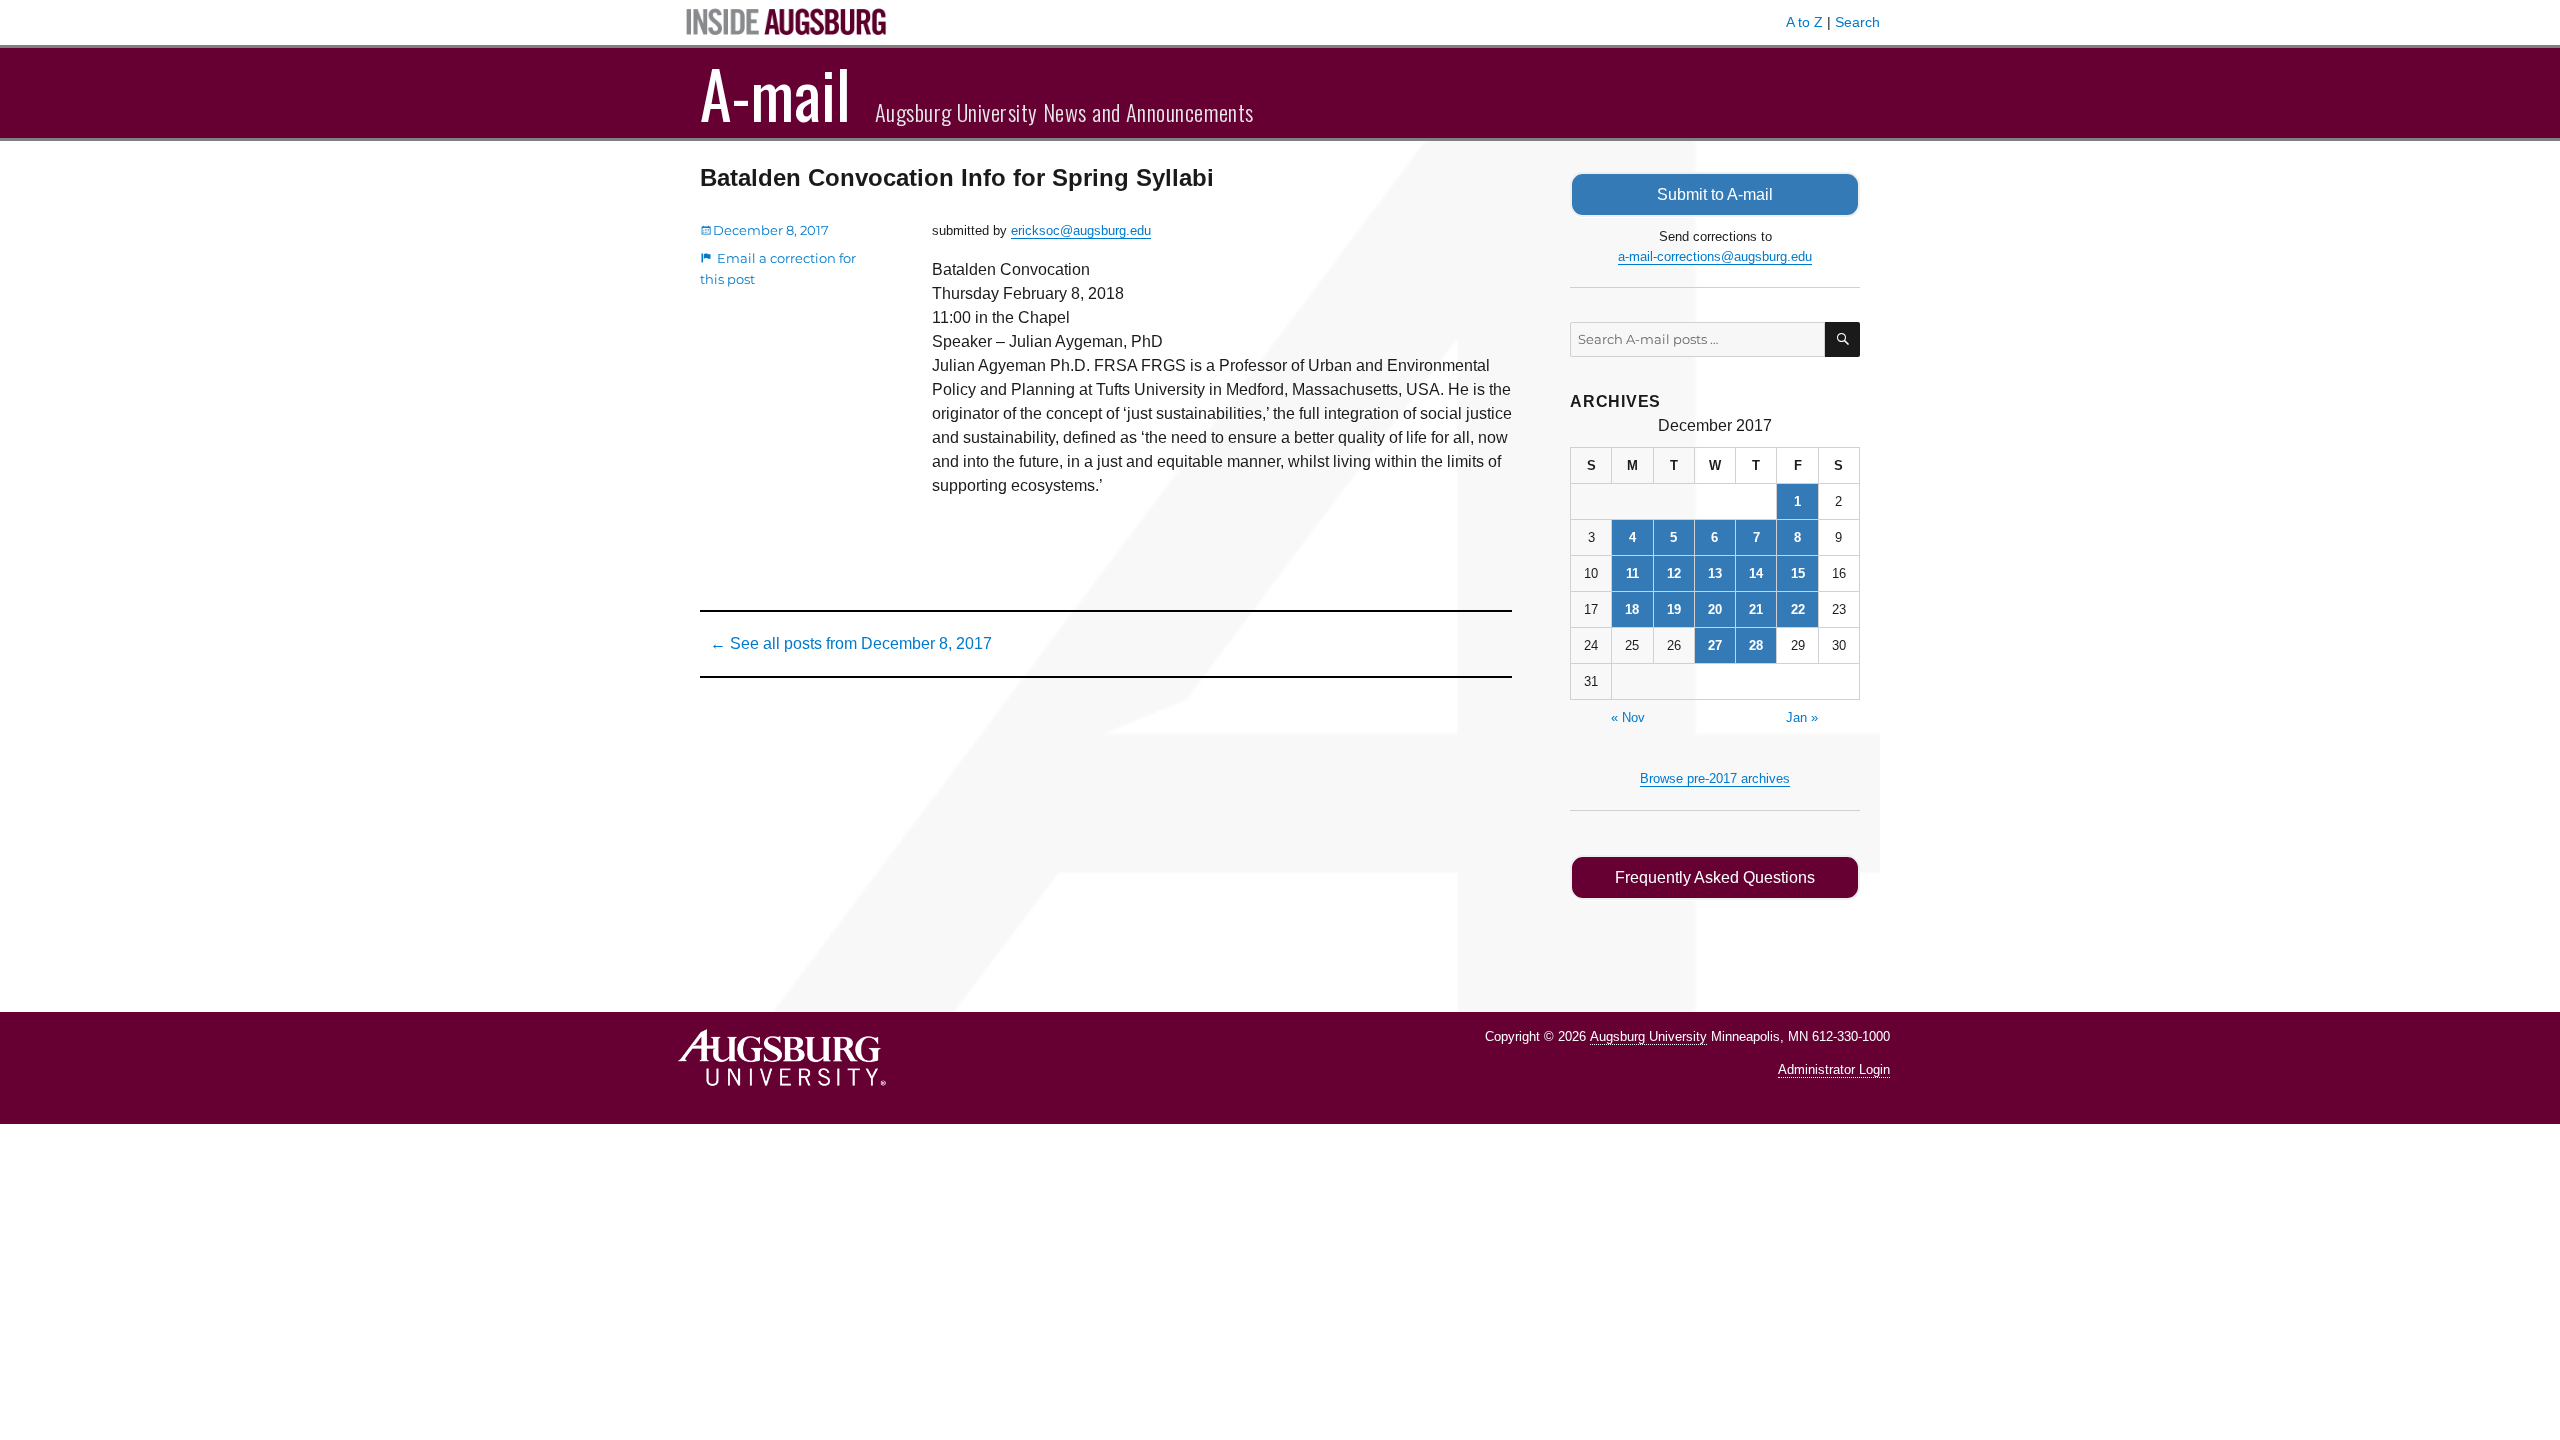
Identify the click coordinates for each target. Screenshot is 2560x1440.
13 (1715, 573)
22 (1798, 609)
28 (1756, 645)
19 (1674, 609)
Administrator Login (1834, 1069)
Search (1857, 22)
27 (1715, 645)
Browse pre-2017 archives (1715, 778)
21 (1756, 609)
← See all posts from (851, 643)
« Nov (1628, 717)
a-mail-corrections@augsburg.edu (1715, 256)
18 (1632, 609)
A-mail (775, 93)
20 (1715, 609)
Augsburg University (1648, 1036)
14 (1756, 573)
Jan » (1802, 717)
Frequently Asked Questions (1715, 877)
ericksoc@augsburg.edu (1081, 230)
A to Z (1804, 22)
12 (1674, 573)
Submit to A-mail (1715, 194)
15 (1798, 573)
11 (1632, 573)
